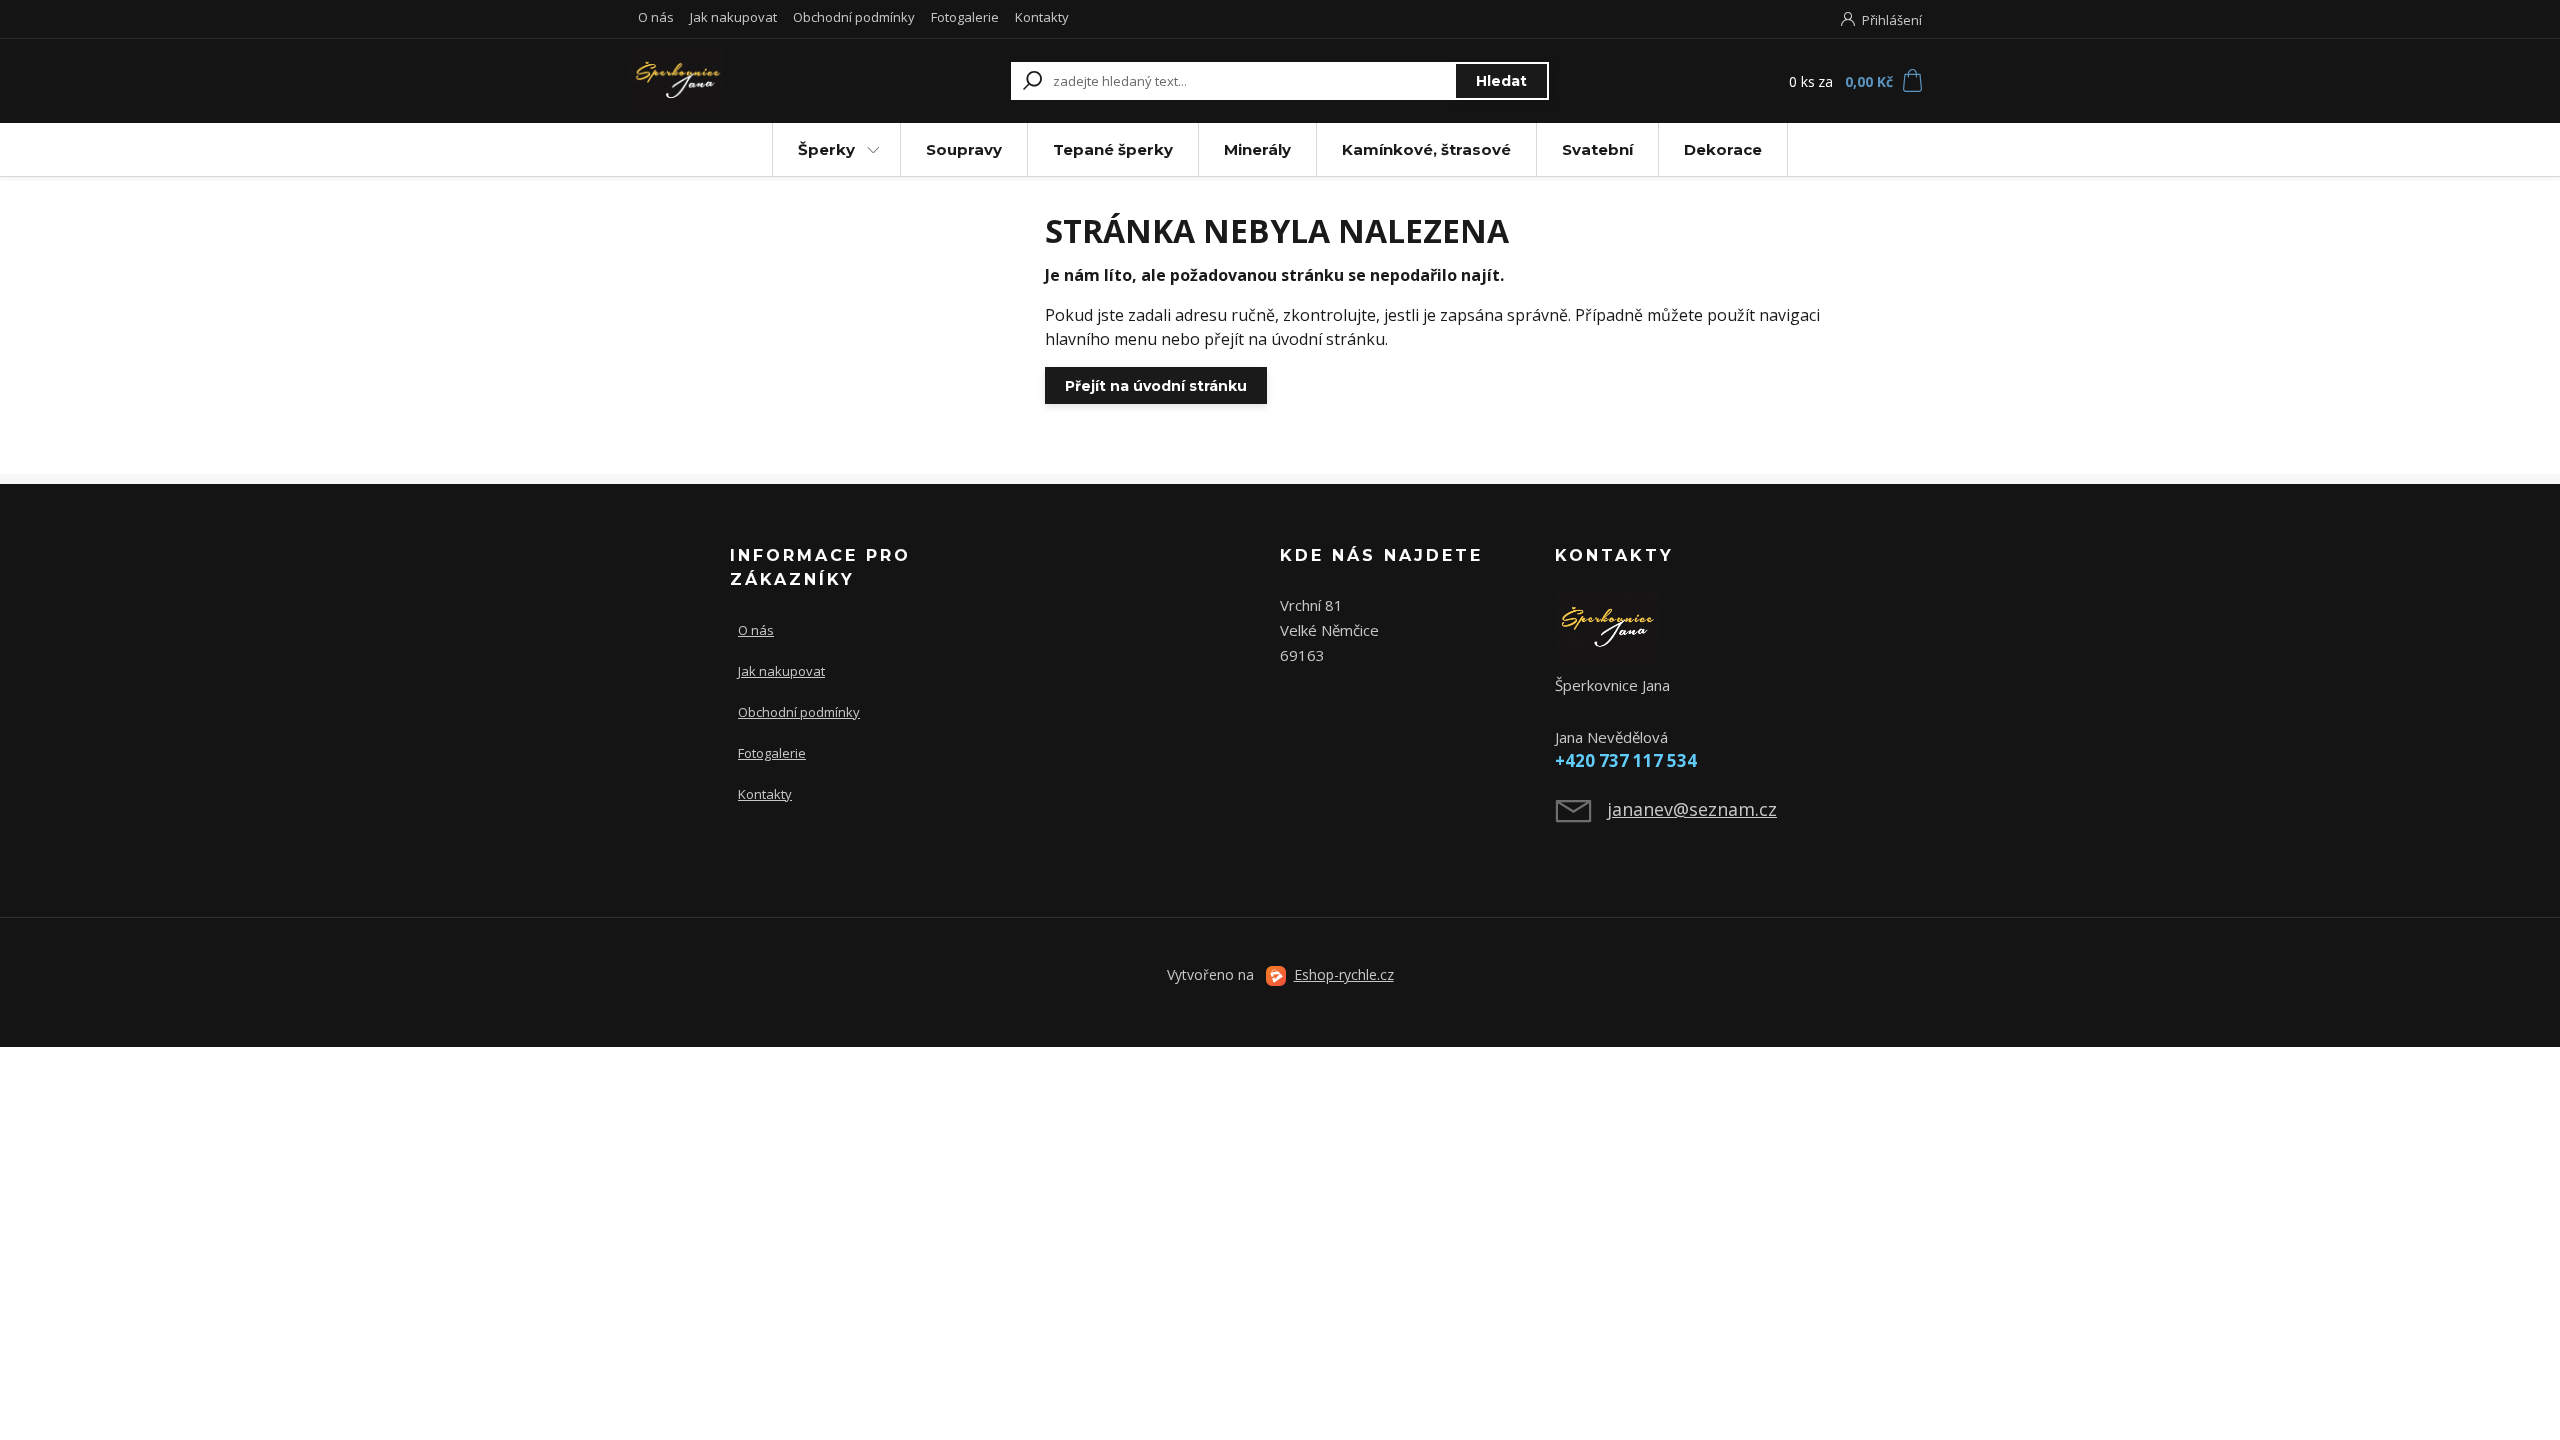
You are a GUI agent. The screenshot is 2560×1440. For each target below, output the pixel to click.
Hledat (1501, 81)
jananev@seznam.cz (1692, 809)
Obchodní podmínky (854, 17)
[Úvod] (752, 81)
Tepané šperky (1113, 149)
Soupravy (964, 149)
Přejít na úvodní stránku (1156, 386)
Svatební (1597, 149)
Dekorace (1723, 149)
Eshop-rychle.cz (1344, 974)
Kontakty (1042, 17)
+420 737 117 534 (1626, 760)
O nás (656, 17)
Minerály (1257, 149)
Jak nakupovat (733, 17)
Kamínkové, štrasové (1426, 149)
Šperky (826, 149)
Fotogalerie (965, 17)
